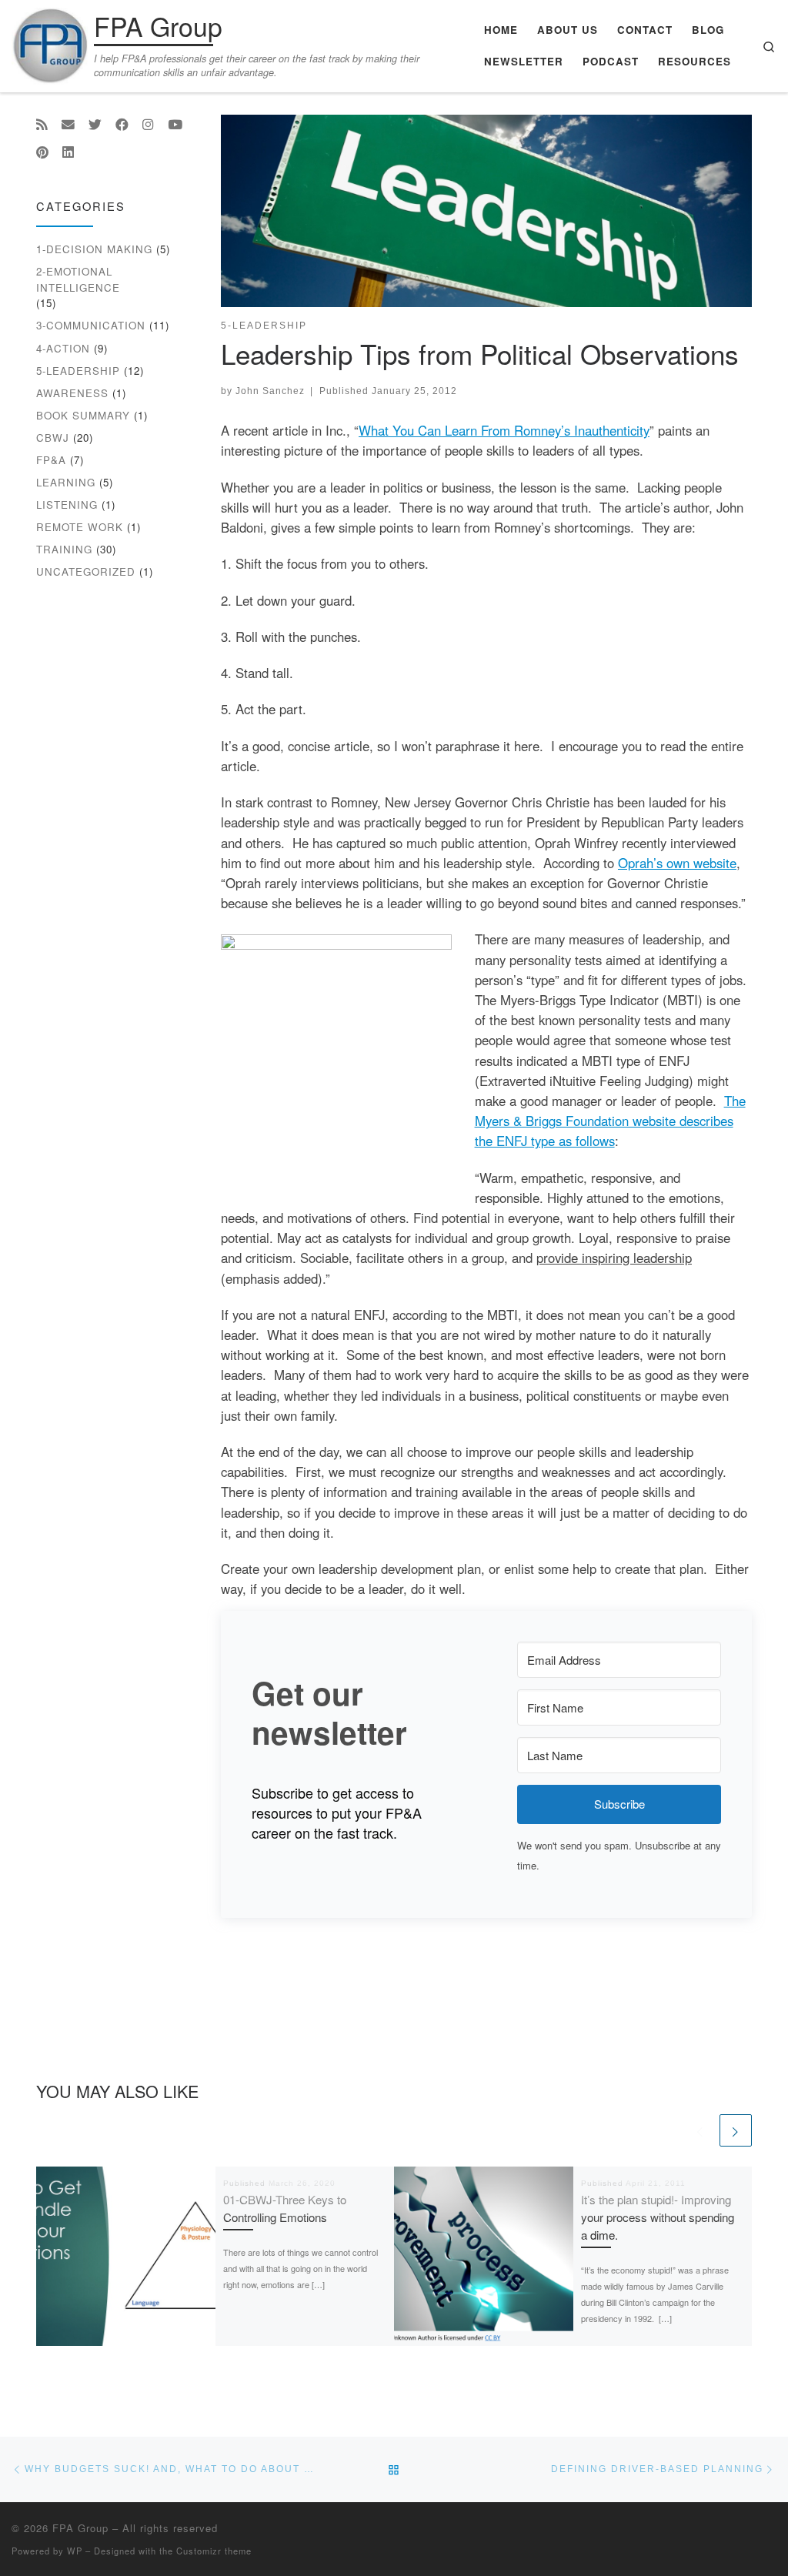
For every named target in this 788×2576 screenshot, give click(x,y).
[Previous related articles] (700, 2130)
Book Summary (83, 415)
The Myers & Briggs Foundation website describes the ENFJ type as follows (610, 1121)
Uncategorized (86, 571)
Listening (67, 505)
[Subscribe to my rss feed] (42, 125)
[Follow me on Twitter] (95, 125)
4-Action (63, 348)
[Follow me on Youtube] (175, 125)
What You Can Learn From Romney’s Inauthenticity (504, 430)
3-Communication (91, 325)
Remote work (80, 527)
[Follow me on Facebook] (122, 125)
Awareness (72, 393)
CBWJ (53, 438)
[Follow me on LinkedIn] (68, 152)
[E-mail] (68, 125)
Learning (66, 482)
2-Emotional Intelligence (78, 279)
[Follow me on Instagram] (148, 125)
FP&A (51, 460)
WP (75, 2551)
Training (64, 549)
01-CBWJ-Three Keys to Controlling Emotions (285, 2208)
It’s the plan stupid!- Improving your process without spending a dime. (658, 2217)
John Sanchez (270, 391)
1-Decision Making (94, 249)
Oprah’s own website (677, 863)
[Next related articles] (736, 2130)
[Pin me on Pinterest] (42, 152)
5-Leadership (78, 371)
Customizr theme (214, 2551)
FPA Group (80, 2528)
